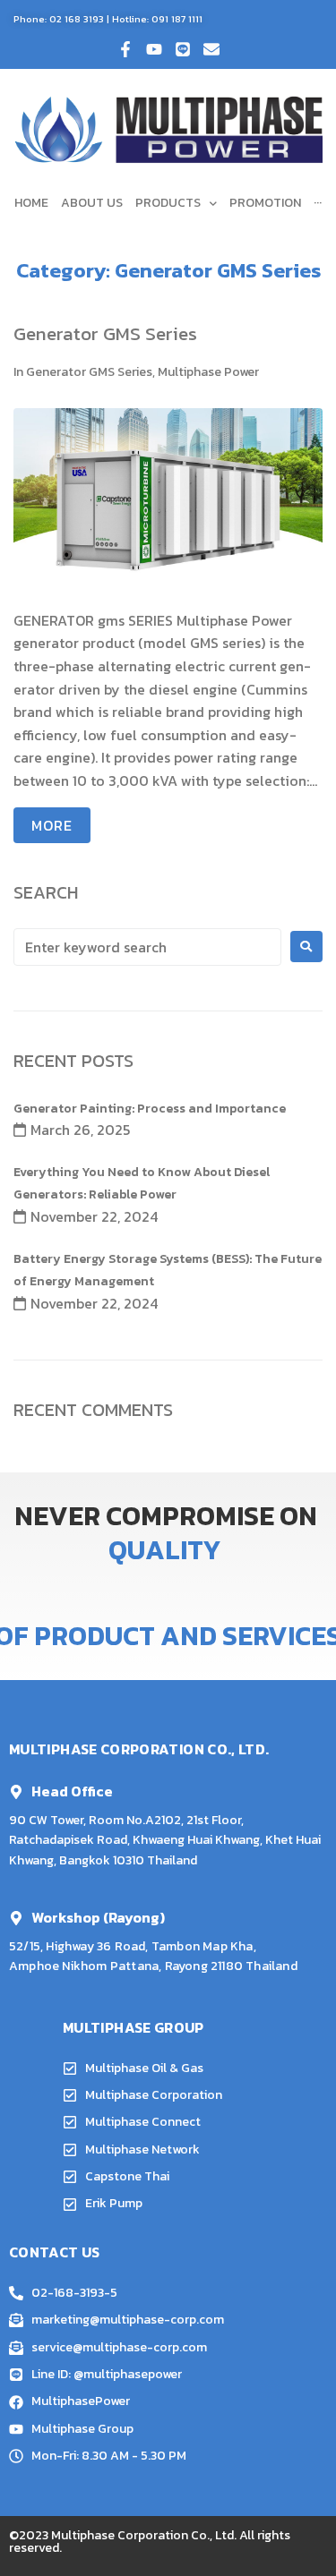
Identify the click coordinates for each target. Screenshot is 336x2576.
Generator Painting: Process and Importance (150, 1109)
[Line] (183, 49)
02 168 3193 (77, 19)
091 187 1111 (177, 19)
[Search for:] (147, 947)
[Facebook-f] (125, 49)
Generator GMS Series (105, 333)
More (52, 825)
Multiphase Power (208, 372)
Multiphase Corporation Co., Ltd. (144, 2535)
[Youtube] (154, 49)
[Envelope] (211, 49)
